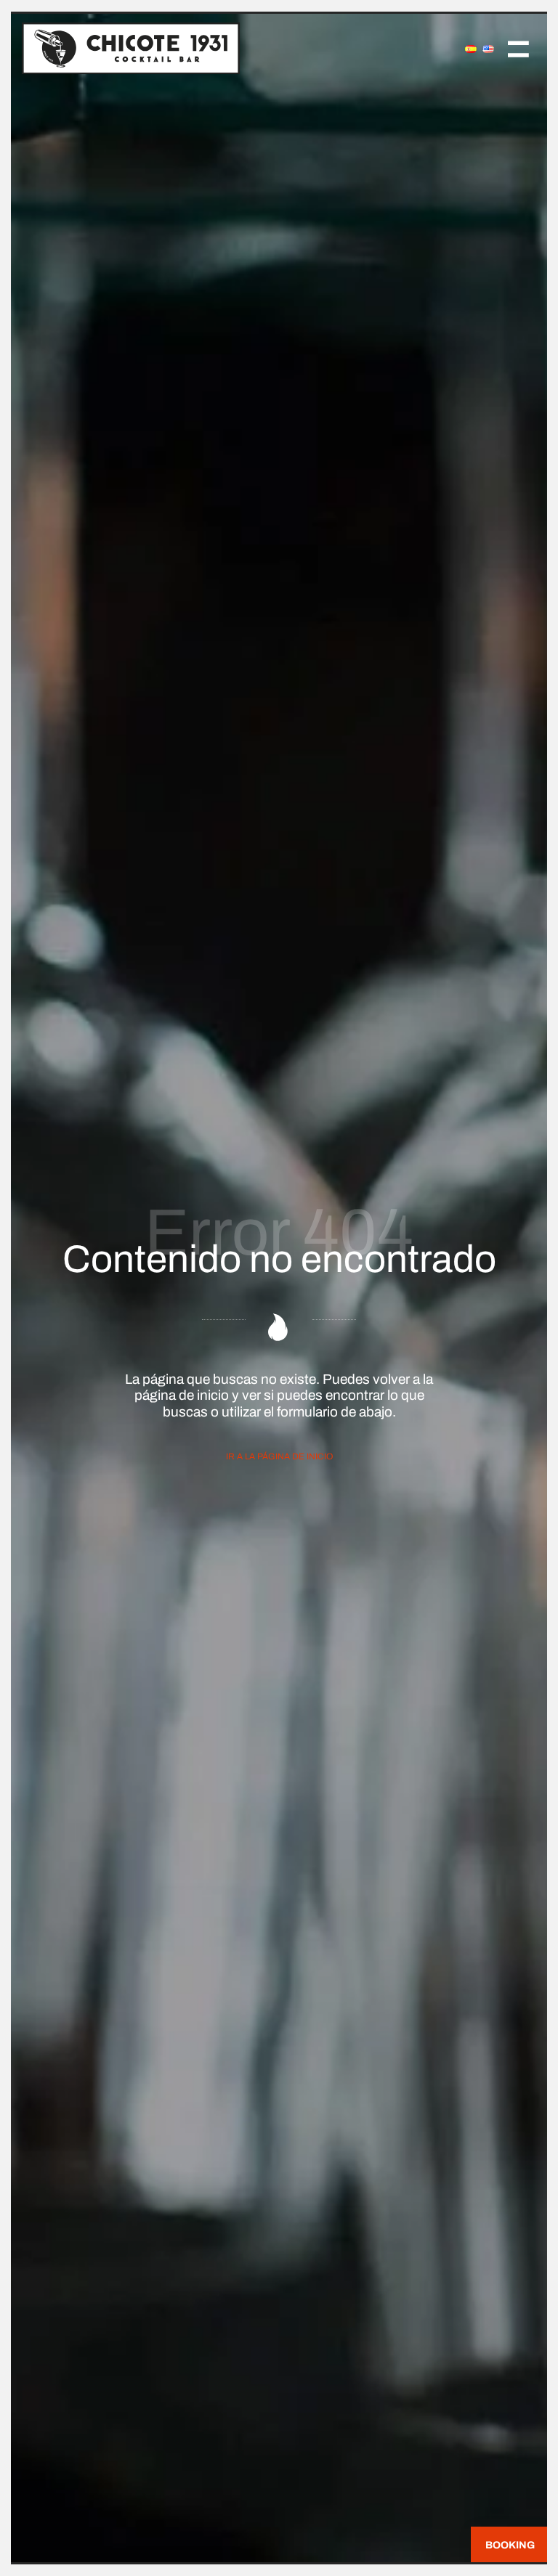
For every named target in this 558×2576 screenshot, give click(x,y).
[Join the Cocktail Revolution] (214, 48)
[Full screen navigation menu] (518, 48)
